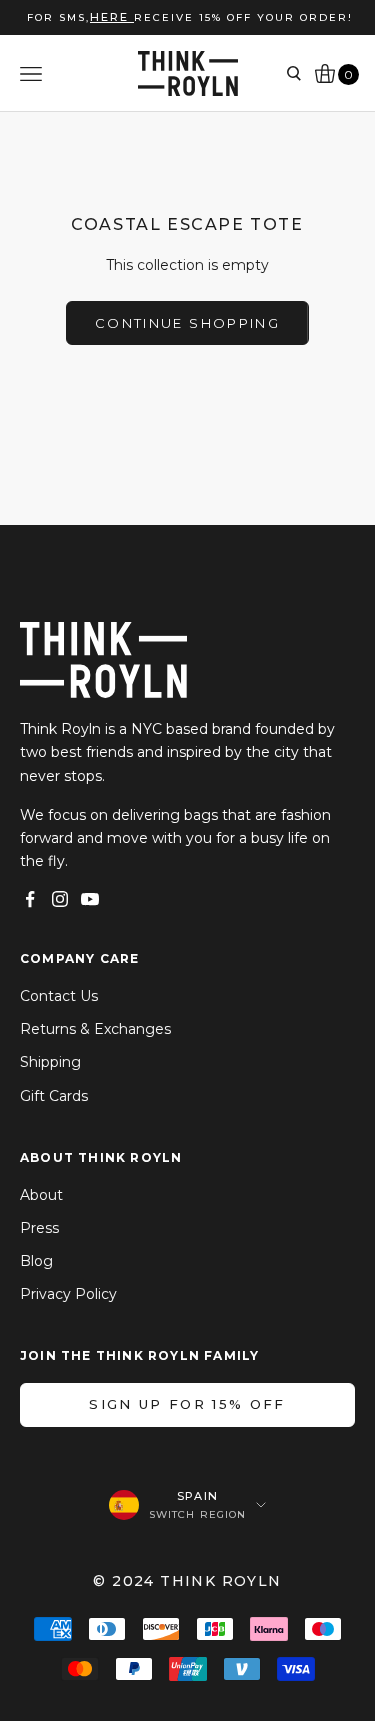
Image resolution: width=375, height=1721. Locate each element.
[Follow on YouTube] (90, 899)
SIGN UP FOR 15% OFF (187, 1404)
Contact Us (59, 996)
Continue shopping (187, 323)
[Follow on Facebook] (30, 899)
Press (39, 1228)
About (41, 1195)
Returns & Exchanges (95, 1029)
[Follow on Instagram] (60, 899)
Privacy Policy (68, 1294)
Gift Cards (54, 1096)
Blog (36, 1261)
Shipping (50, 1062)
